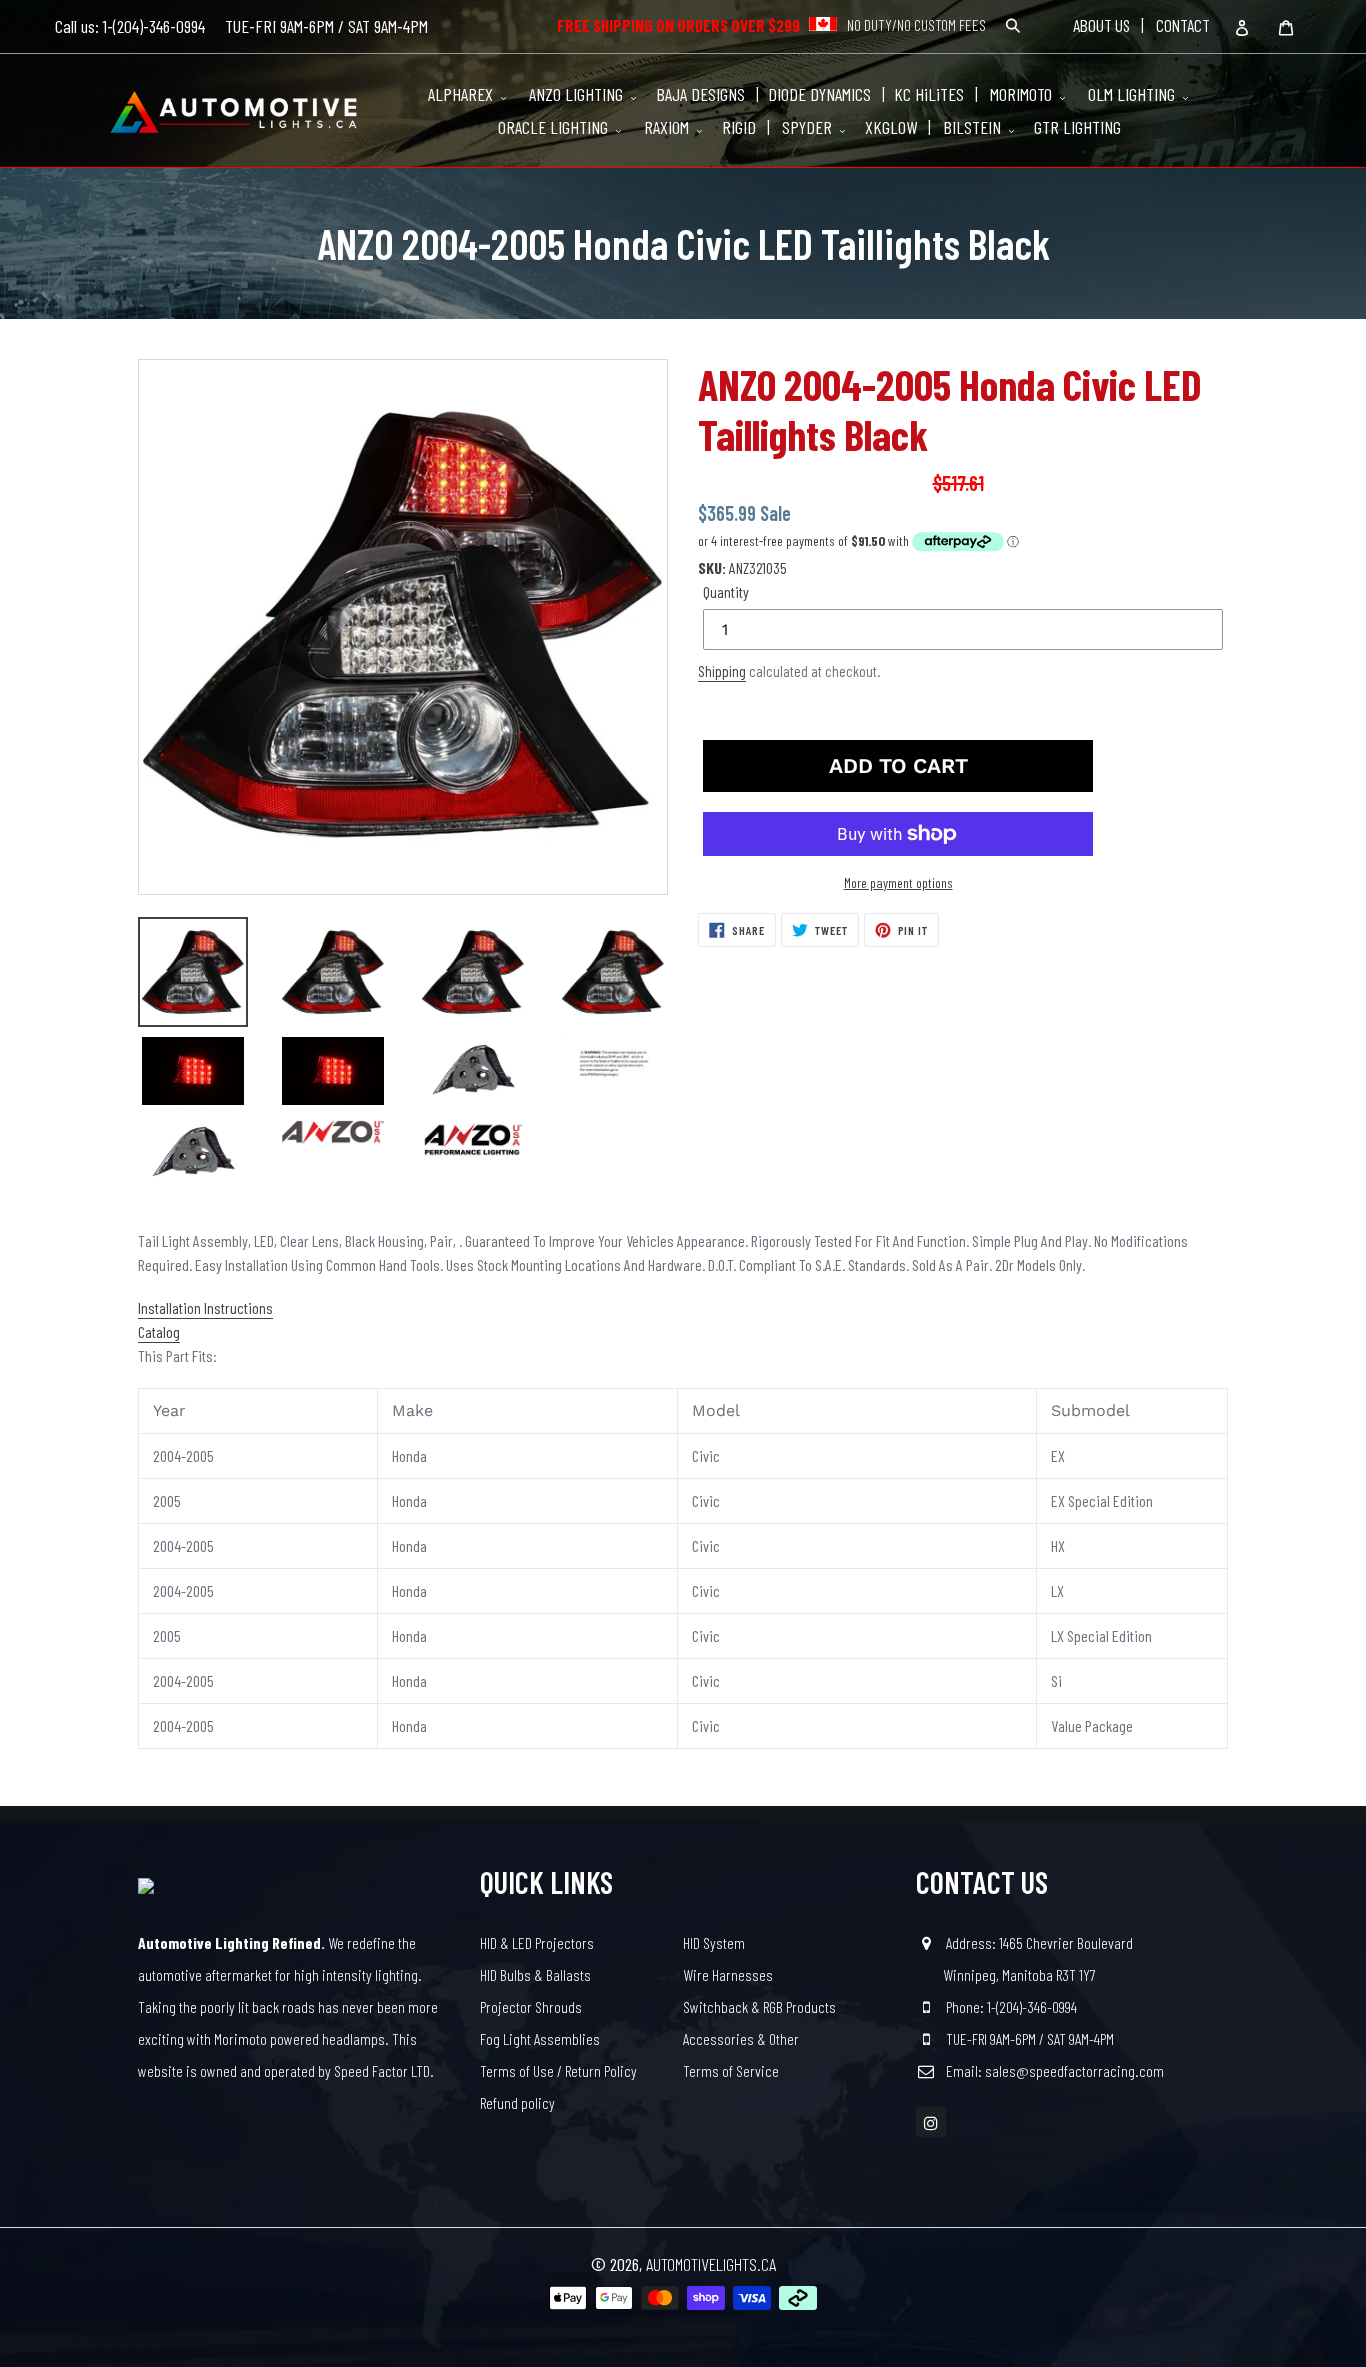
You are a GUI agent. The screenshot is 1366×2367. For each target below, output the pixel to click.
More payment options (898, 882)
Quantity (726, 591)
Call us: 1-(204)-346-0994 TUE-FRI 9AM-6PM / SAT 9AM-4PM (241, 26)
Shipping (722, 671)
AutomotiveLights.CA (711, 2264)
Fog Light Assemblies (540, 2038)
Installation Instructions (205, 1307)
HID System (714, 1942)
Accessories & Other (741, 2038)
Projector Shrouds (531, 2006)
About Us (1101, 25)
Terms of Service (731, 2070)
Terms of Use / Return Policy (558, 2070)
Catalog (159, 1331)
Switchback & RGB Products (759, 2006)
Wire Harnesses (728, 1974)
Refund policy (517, 2102)
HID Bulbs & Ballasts (535, 1974)
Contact (1183, 25)
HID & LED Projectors (537, 1942)
